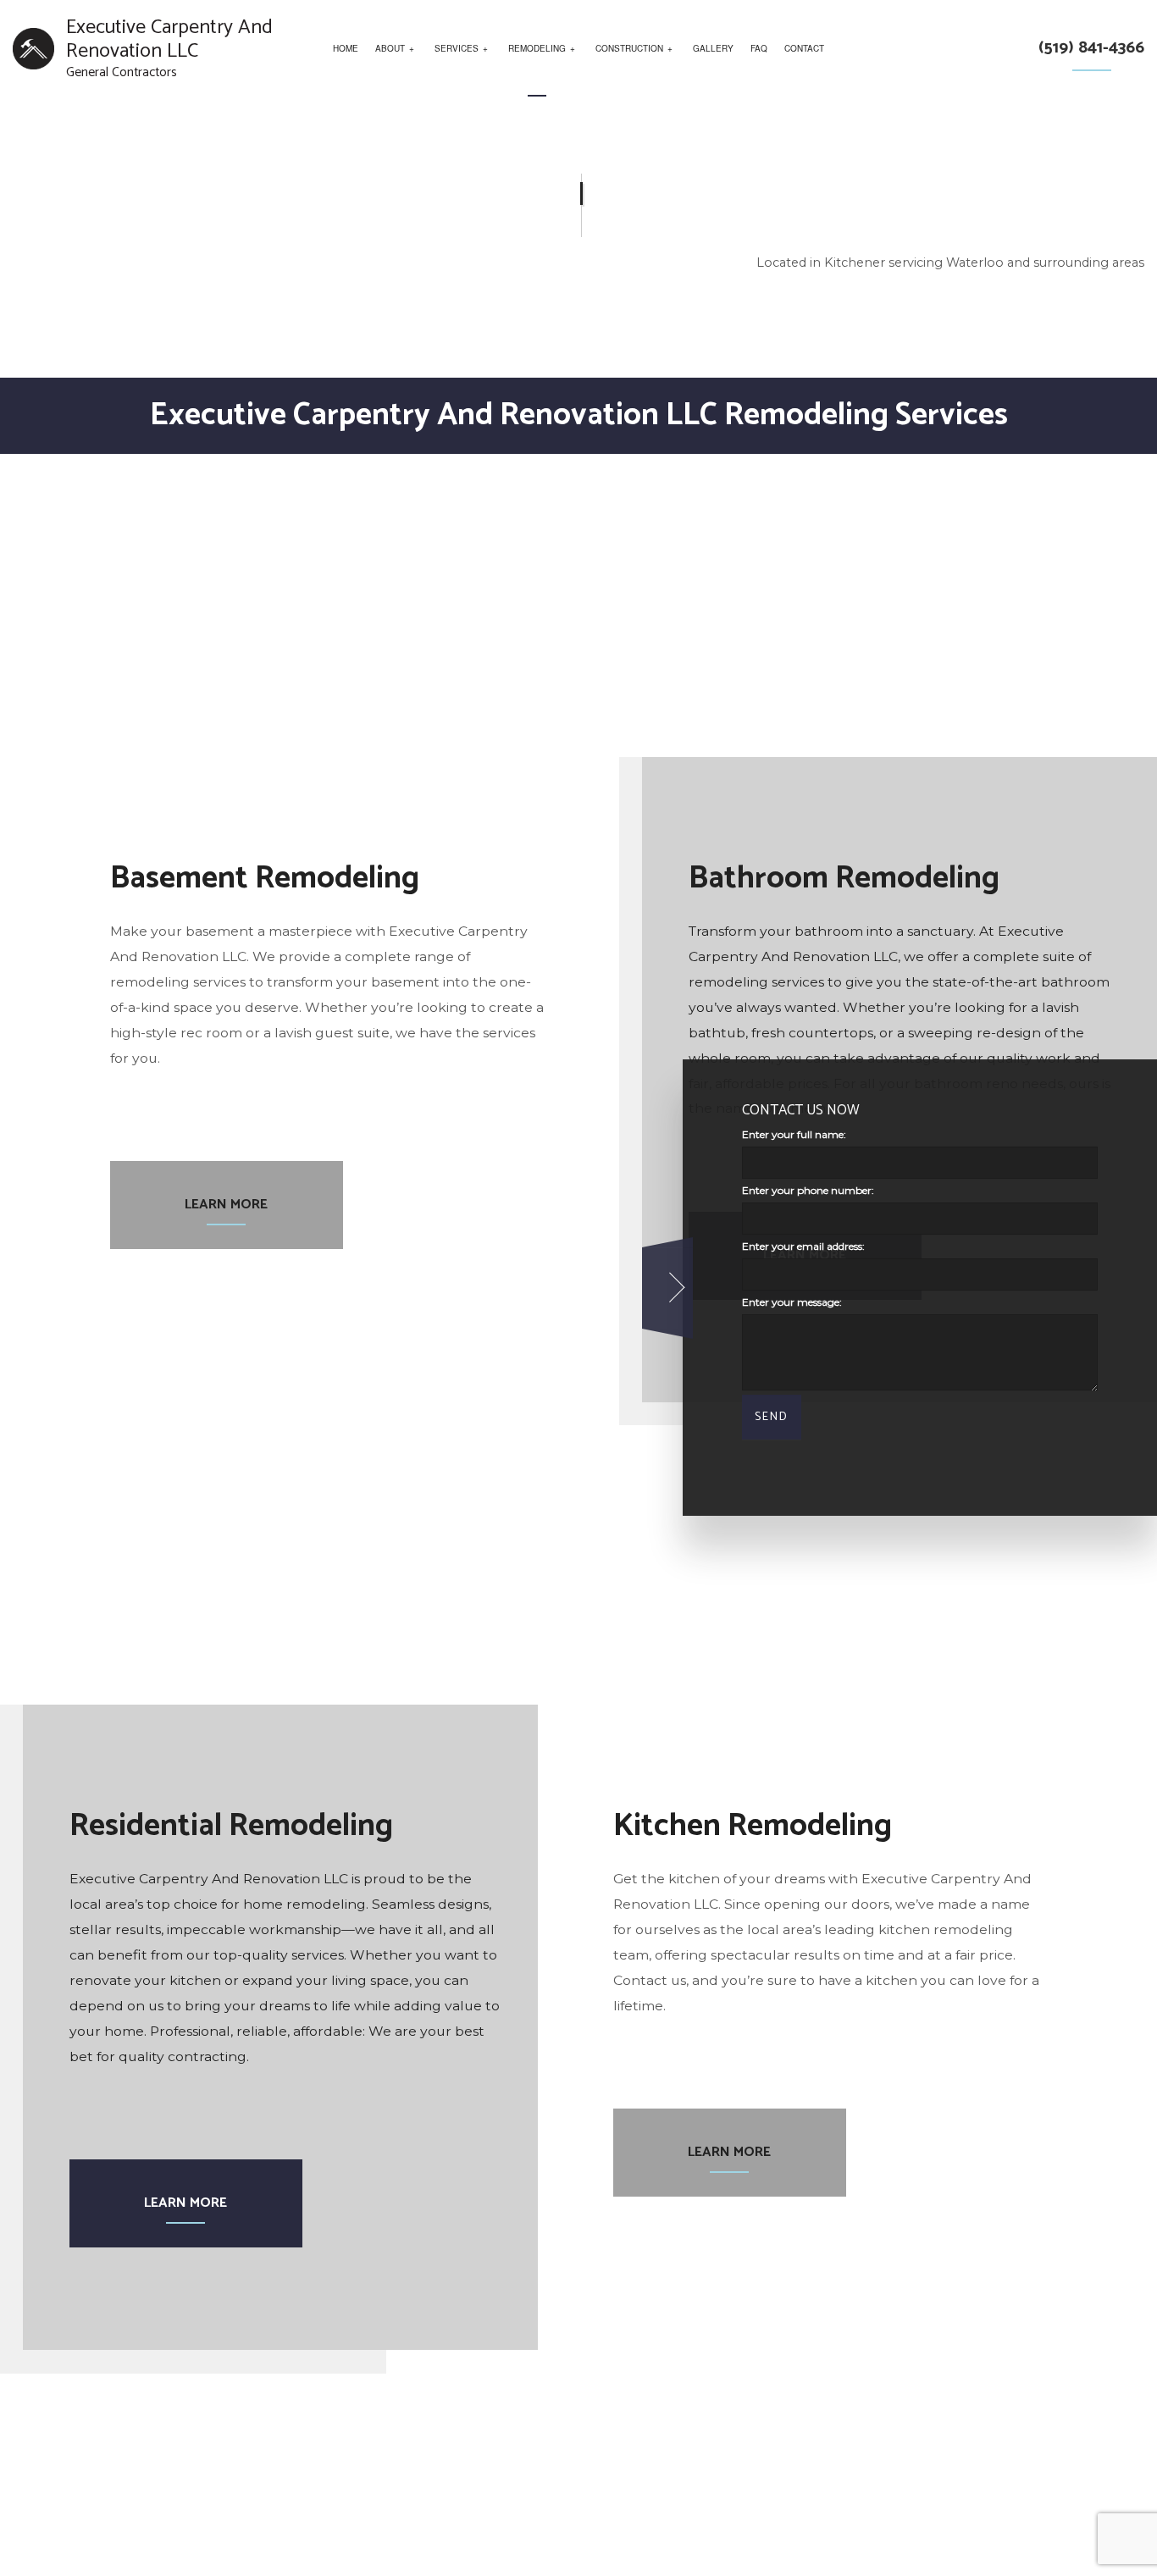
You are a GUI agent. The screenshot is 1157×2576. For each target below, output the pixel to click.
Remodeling (537, 48)
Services (457, 48)
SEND (772, 1418)
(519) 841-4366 (1091, 48)
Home (346, 48)
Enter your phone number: (808, 1191)
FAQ (759, 48)
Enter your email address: (803, 1247)
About (390, 48)
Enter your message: (792, 1303)
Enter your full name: (794, 1134)
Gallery (713, 48)
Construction (629, 48)
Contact (804, 48)
